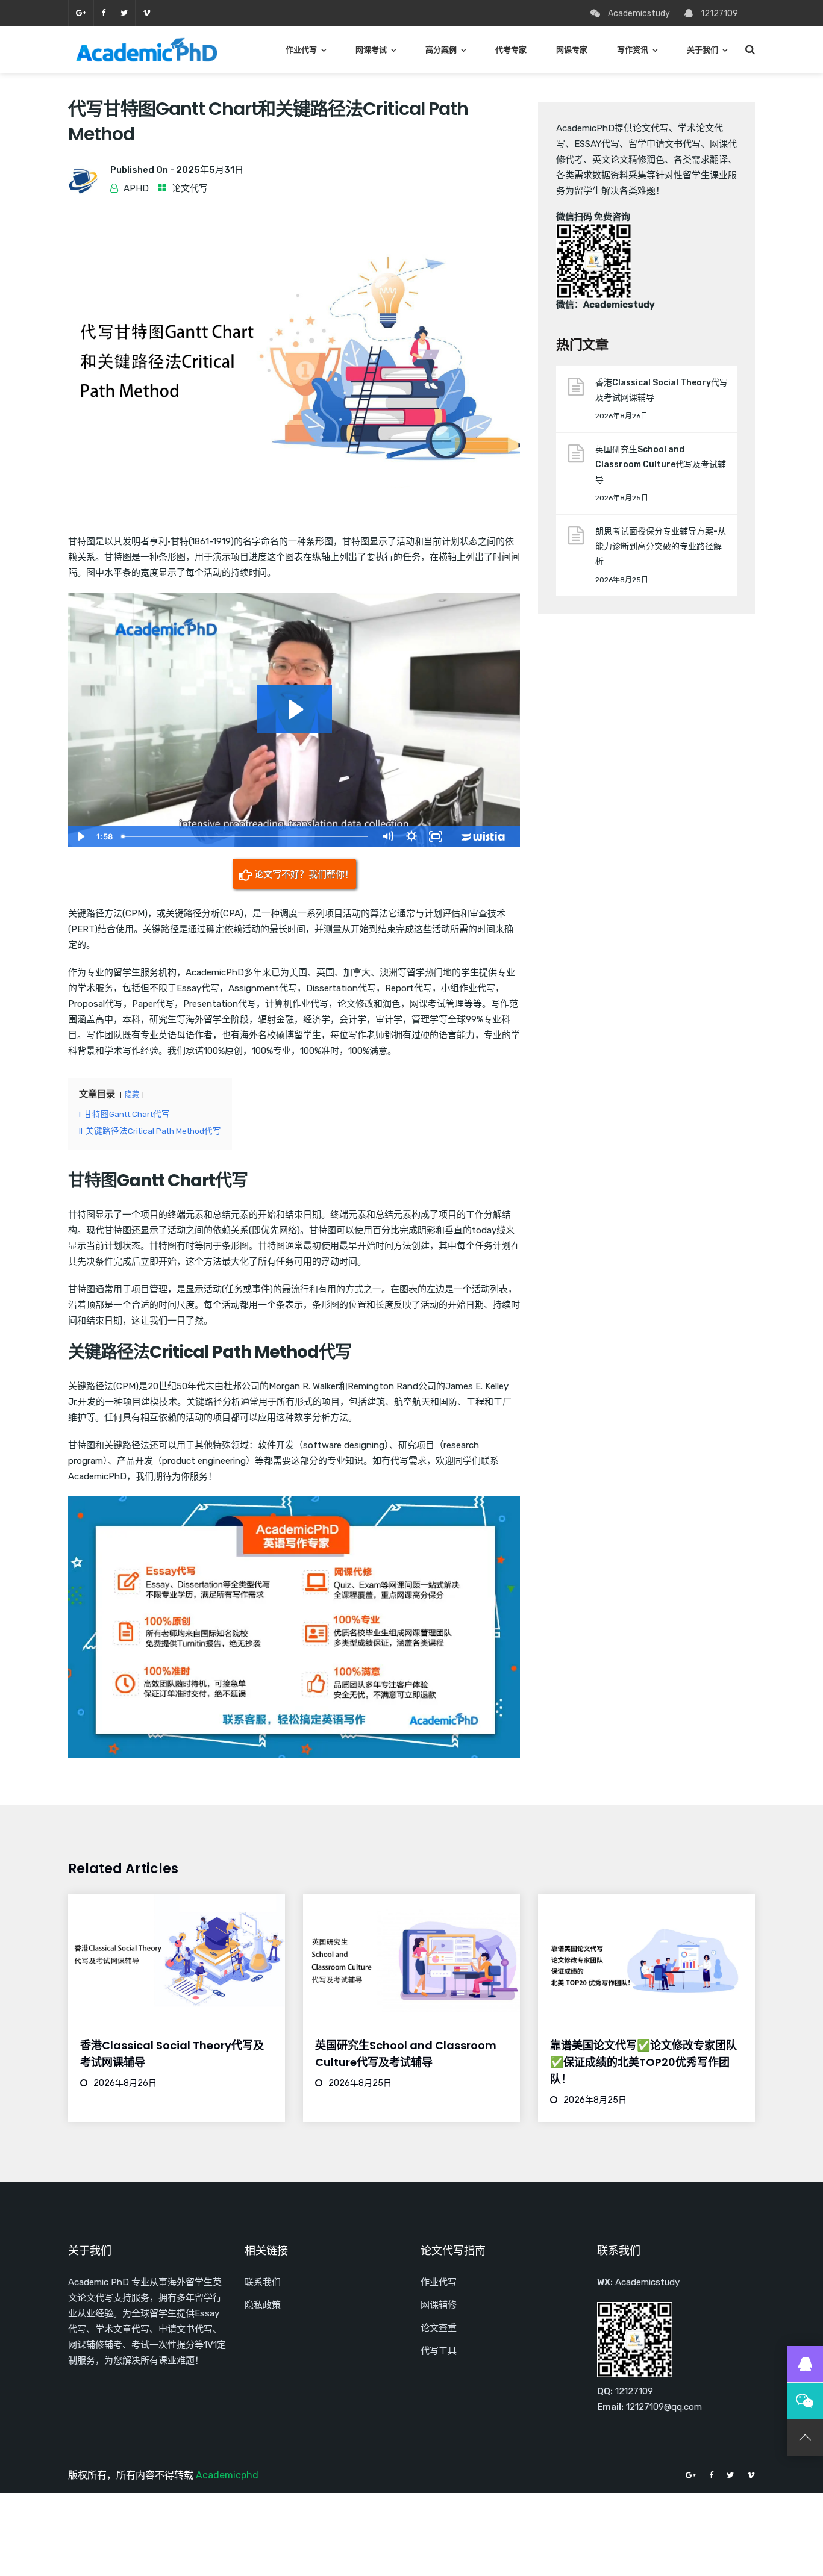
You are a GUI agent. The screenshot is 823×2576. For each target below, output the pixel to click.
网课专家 (572, 50)
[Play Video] (80, 836)
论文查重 (439, 2328)
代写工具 (439, 2351)
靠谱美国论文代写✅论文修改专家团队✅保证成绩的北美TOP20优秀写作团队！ (643, 2062)
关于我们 (703, 50)
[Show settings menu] (411, 836)
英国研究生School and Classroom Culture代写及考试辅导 (661, 465)
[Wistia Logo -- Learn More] (484, 836)
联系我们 (263, 2282)
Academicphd (227, 2475)
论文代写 (190, 188)
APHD (136, 188)
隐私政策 (263, 2305)
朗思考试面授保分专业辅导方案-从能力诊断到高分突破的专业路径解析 (661, 546)
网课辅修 (439, 2305)
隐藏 (132, 1095)
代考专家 (511, 50)
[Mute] (387, 836)
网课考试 (371, 50)
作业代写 (301, 50)
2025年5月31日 (210, 170)
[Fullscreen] (436, 836)
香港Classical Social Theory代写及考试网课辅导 (662, 390)
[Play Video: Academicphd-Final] (294, 709)
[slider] (246, 836)
